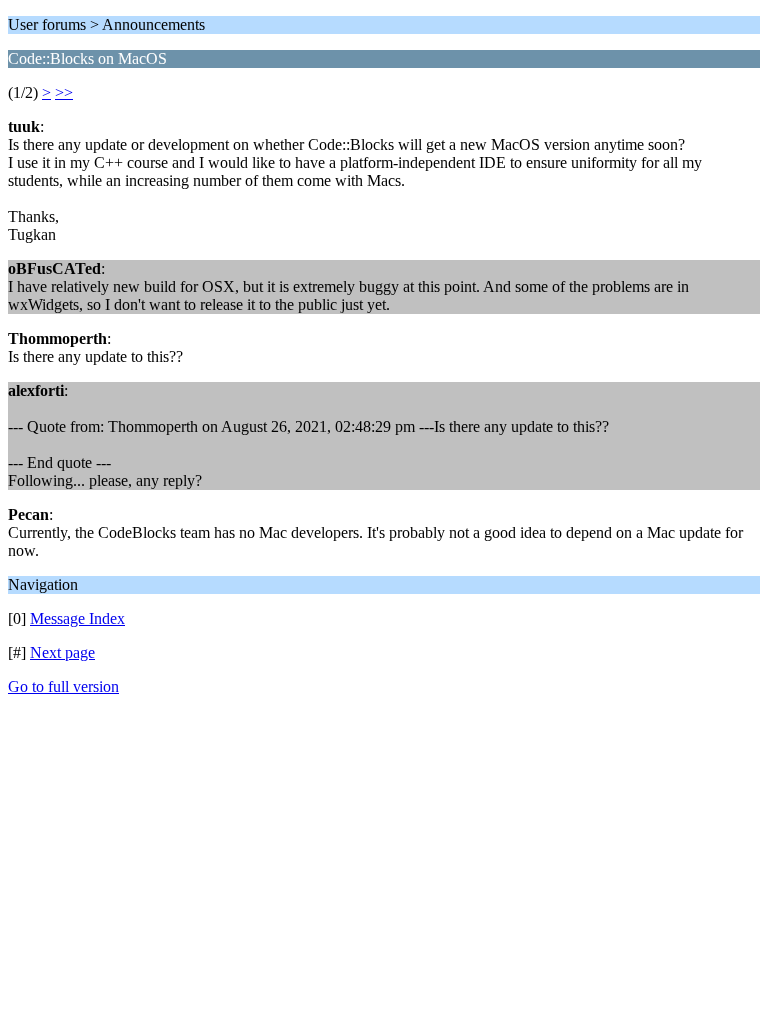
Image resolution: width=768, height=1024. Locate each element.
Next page (62, 652)
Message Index (77, 618)
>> (64, 92)
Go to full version (63, 686)
